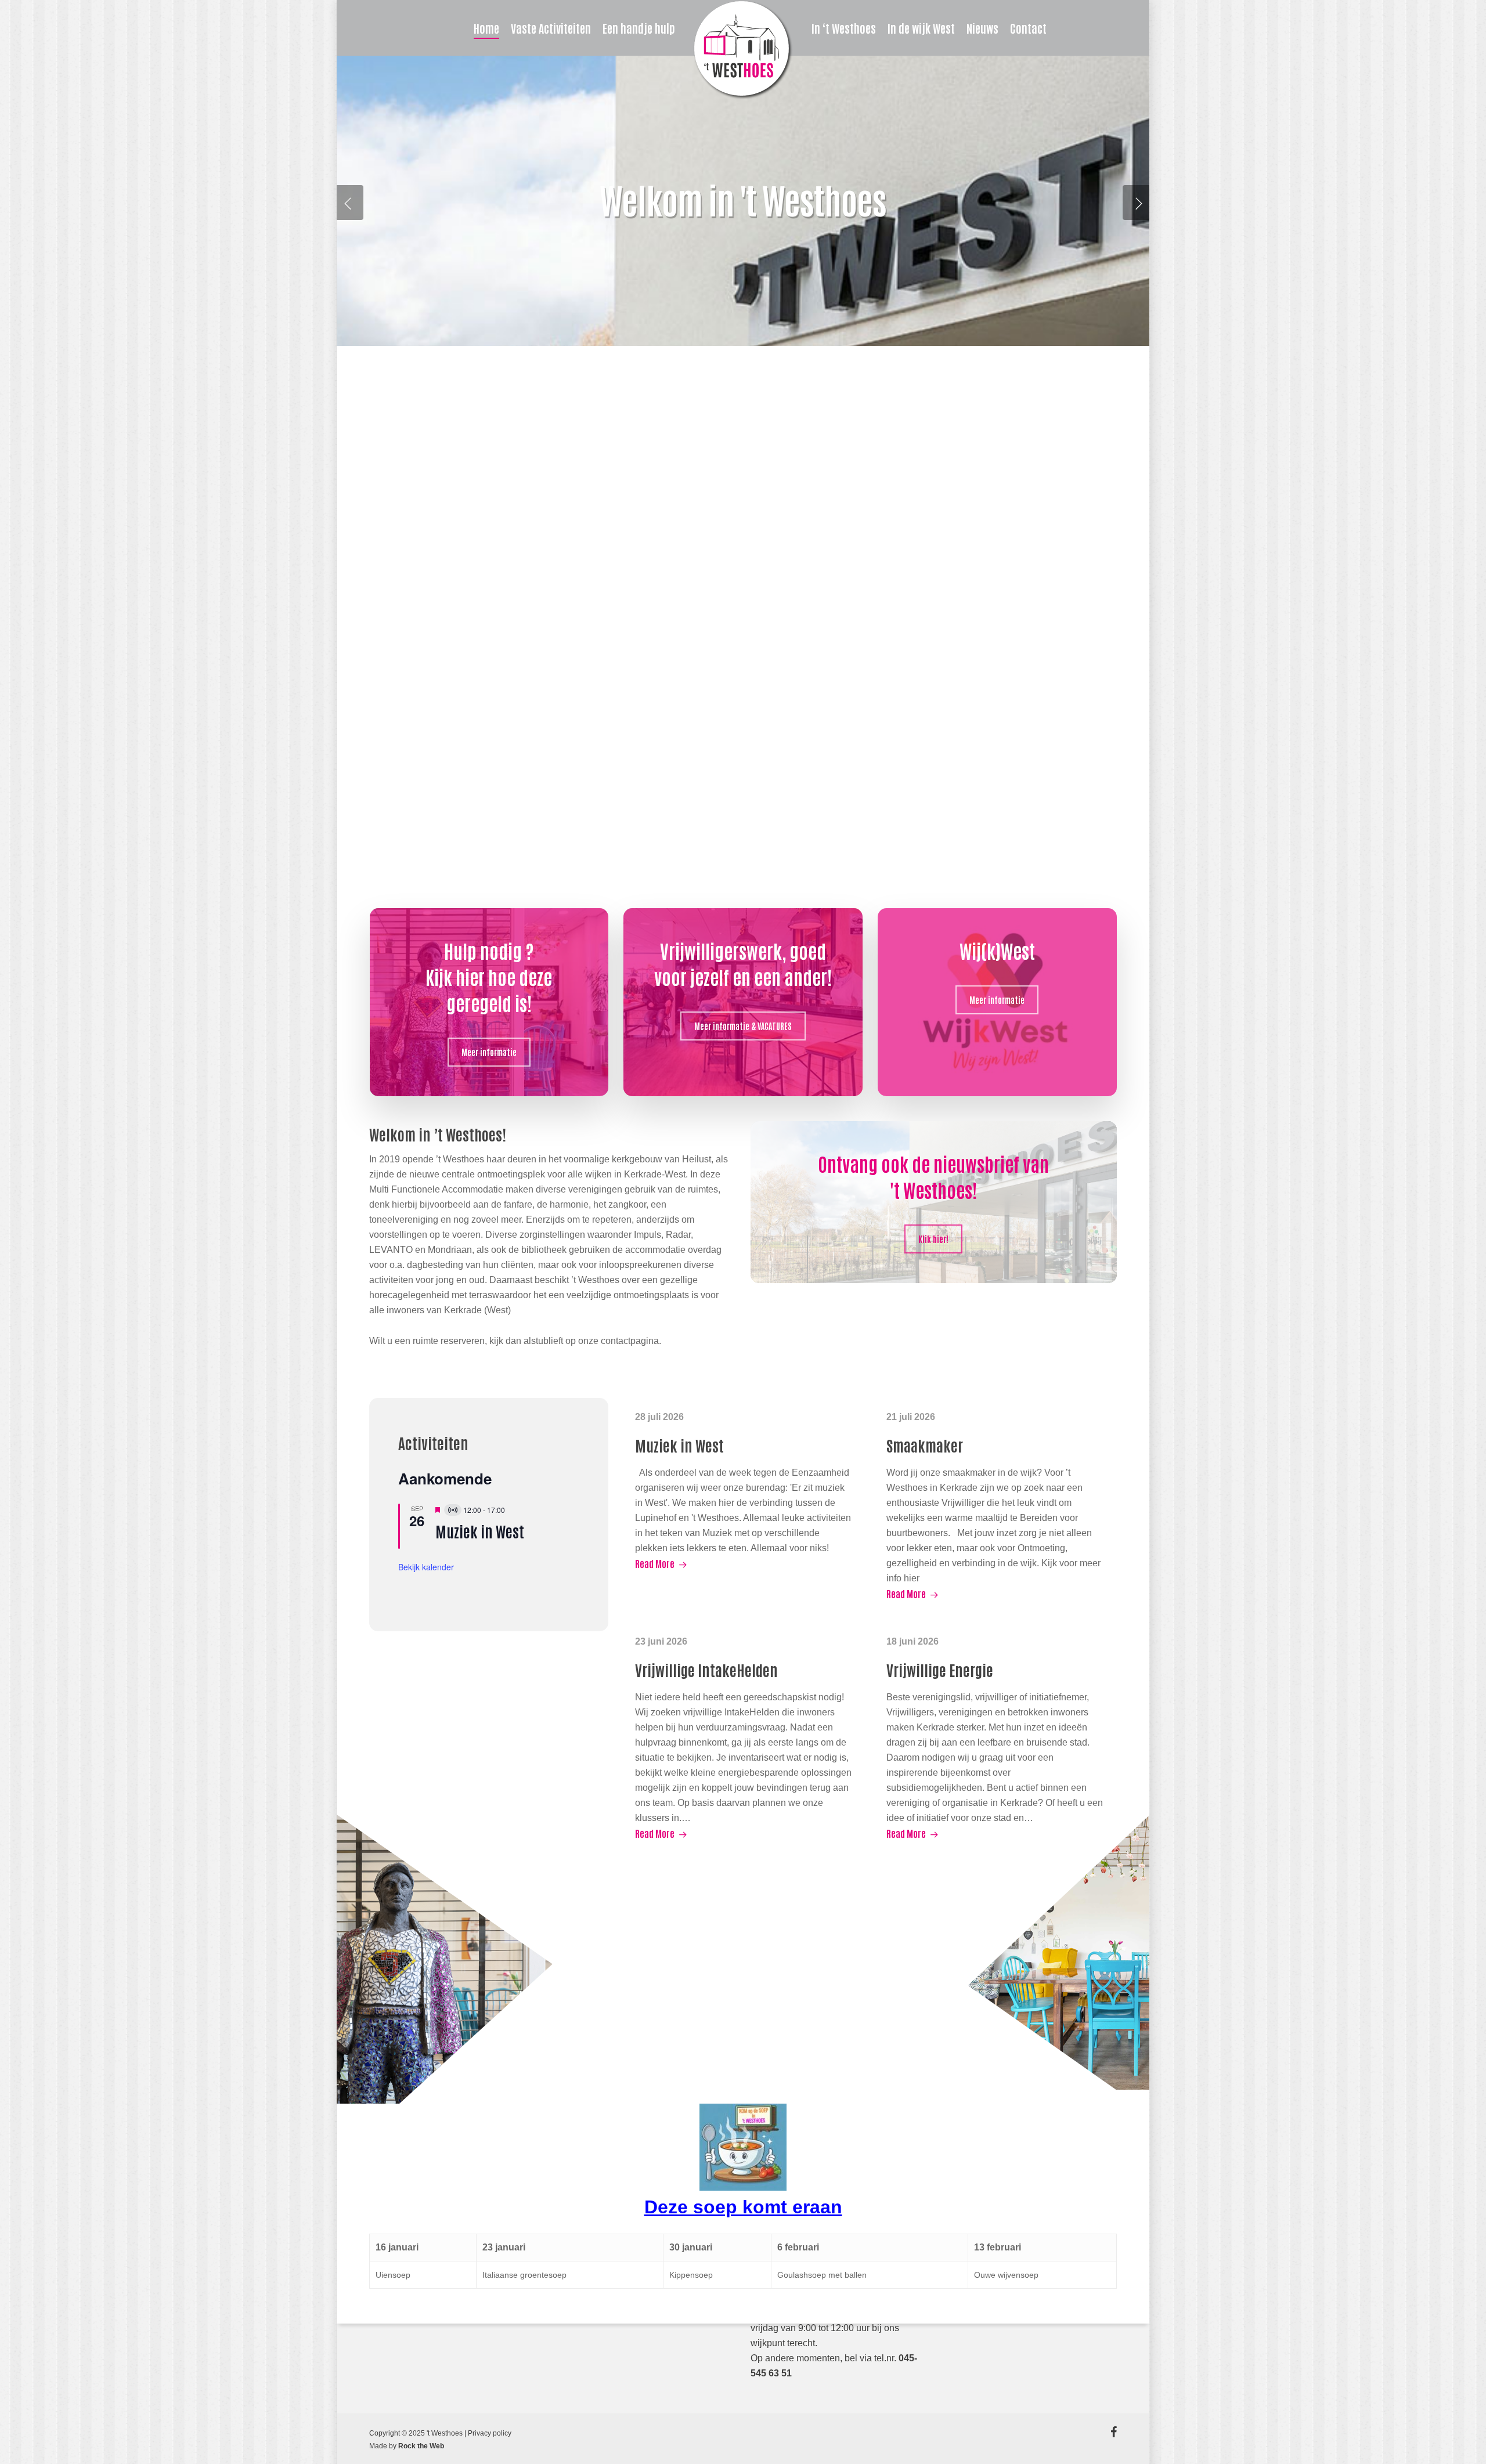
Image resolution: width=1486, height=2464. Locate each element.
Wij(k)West (997, 950)
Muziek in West (480, 1531)
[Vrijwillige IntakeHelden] (744, 1737)
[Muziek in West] (744, 1490)
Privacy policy (490, 2433)
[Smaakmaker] (996, 1505)
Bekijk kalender (426, 1567)
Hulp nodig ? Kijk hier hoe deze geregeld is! (489, 976)
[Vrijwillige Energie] (996, 1737)
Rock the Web (421, 2446)
